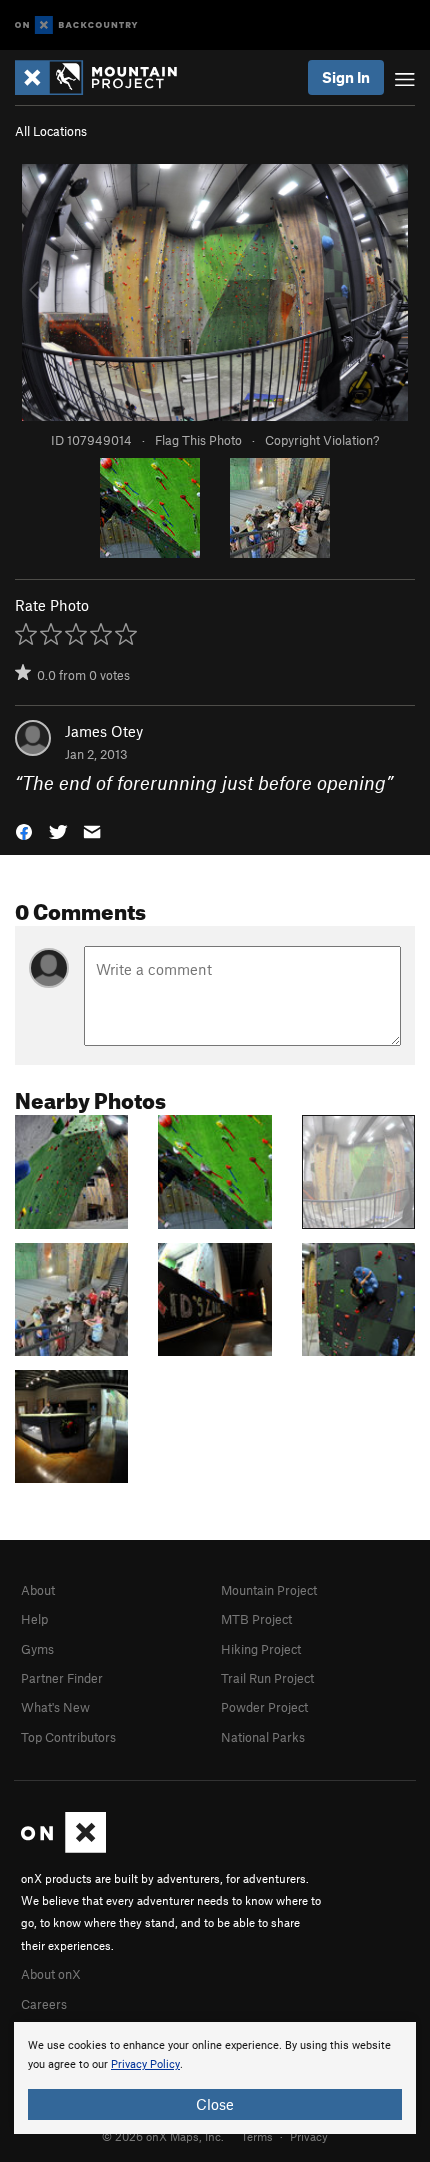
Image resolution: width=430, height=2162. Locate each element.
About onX (51, 1974)
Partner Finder (62, 1678)
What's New (55, 1707)
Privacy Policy (145, 2064)
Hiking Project (261, 1649)
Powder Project (264, 1707)
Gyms (37, 1649)
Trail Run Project (267, 1678)
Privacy (309, 2136)
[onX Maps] (63, 1848)
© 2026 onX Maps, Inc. (163, 2136)
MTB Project (256, 1619)
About (38, 1590)
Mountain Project (269, 1590)
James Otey (104, 731)
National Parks (263, 1737)
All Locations (51, 131)
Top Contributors (68, 1737)
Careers (44, 2004)
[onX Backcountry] (76, 25)
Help (34, 1619)
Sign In (346, 77)
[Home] (106, 77)
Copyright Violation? (322, 440)
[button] (24, 829)
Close (215, 2104)
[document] (215, 2078)
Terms (257, 2136)
